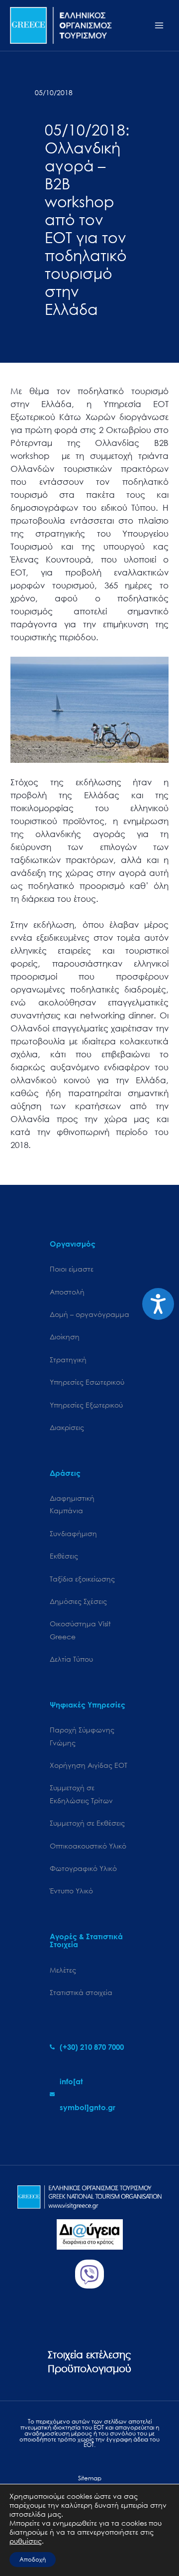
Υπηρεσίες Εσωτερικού (87, 1382)
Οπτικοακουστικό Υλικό (88, 1846)
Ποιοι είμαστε (72, 1269)
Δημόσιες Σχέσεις (78, 1601)
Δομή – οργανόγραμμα (89, 1314)
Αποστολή (67, 1292)
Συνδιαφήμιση (73, 1533)
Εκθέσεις (64, 1556)
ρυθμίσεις (26, 2541)
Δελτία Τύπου (71, 1659)
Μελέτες (63, 1970)
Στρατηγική (68, 1360)
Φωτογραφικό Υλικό (83, 1868)
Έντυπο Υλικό (71, 1891)
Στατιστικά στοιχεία (81, 1992)
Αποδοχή (33, 2559)
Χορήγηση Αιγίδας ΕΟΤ (89, 1765)
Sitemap (90, 2478)
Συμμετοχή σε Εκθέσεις (87, 1823)
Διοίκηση (65, 1337)
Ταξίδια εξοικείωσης (82, 1579)
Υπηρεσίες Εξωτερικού (86, 1405)
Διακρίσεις (67, 1427)
